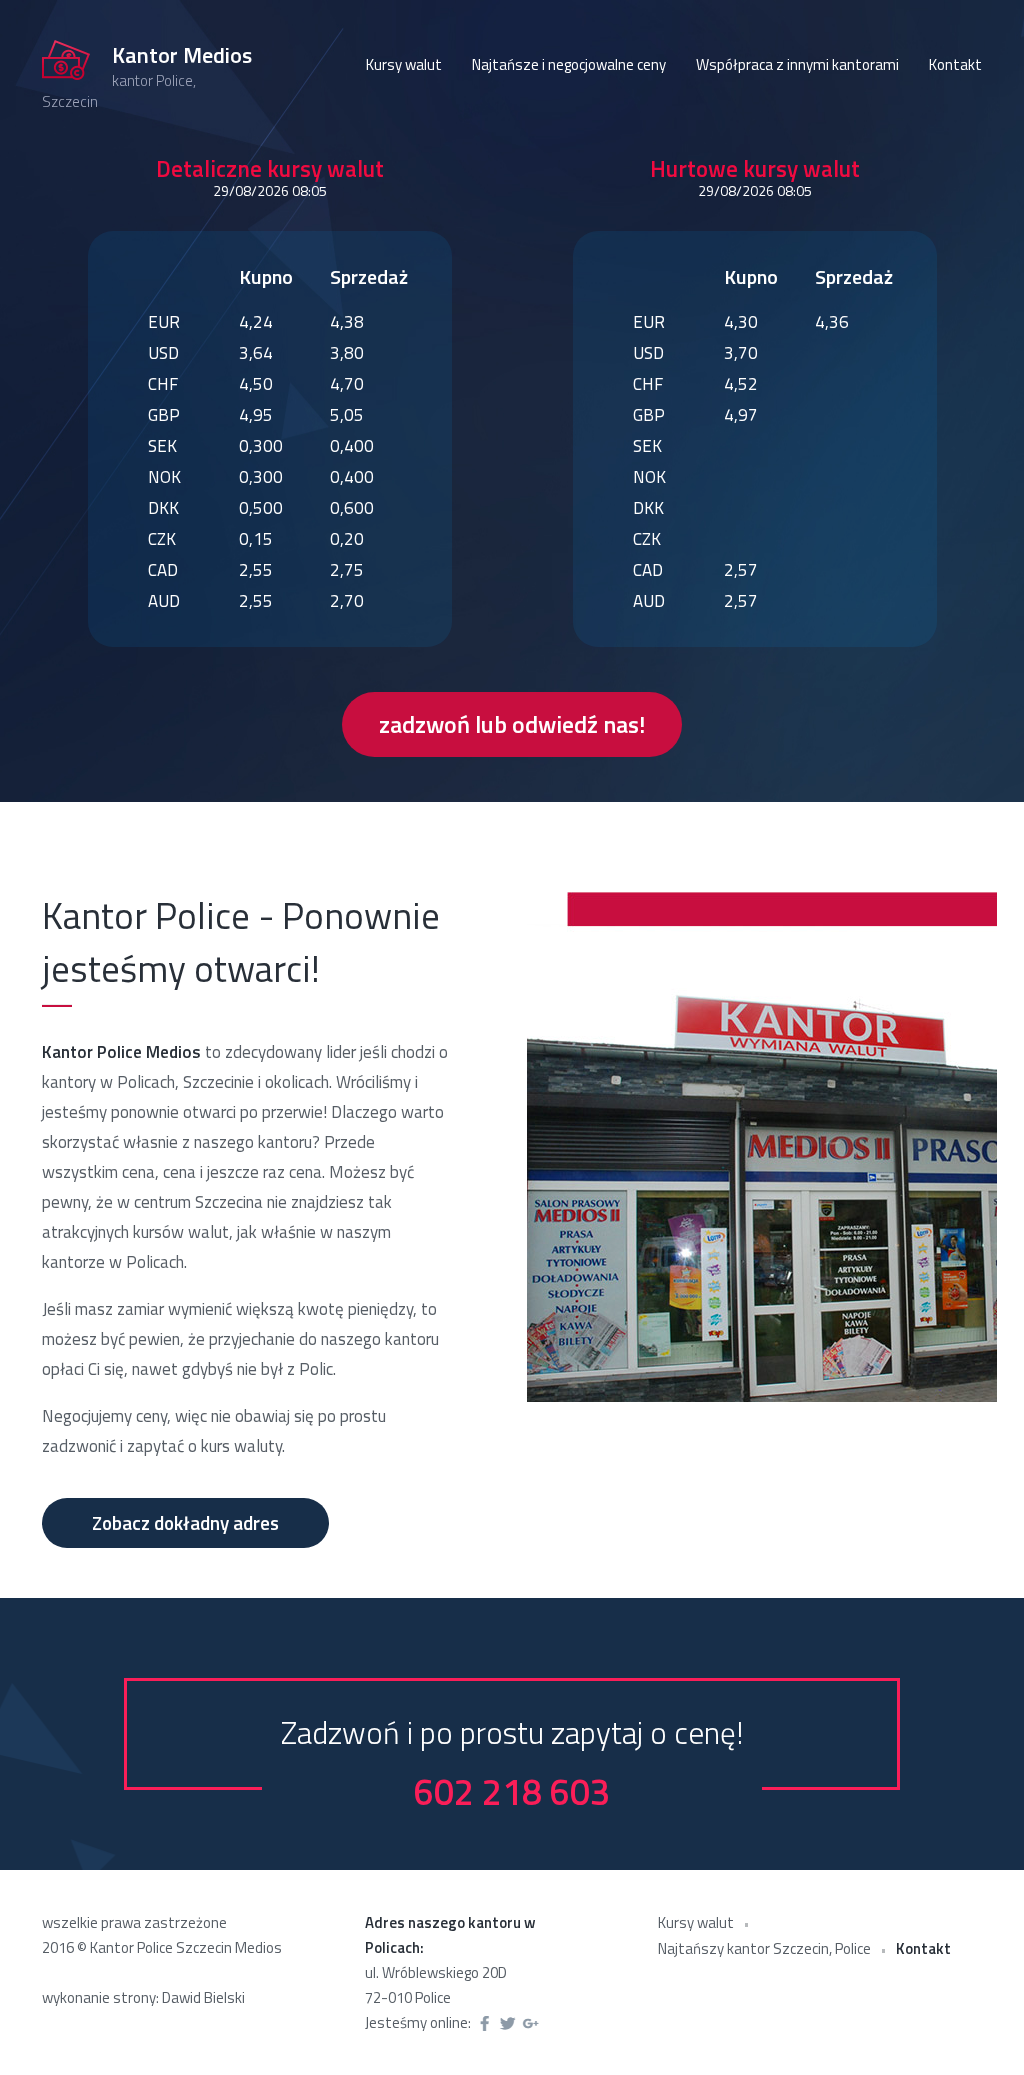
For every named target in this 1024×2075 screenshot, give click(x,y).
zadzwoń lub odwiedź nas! (512, 724)
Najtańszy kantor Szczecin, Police (764, 1948)
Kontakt (955, 64)
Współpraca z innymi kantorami (797, 64)
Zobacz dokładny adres (185, 1522)
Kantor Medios (182, 56)
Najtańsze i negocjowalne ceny (569, 64)
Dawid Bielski (203, 1997)
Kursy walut (404, 64)
